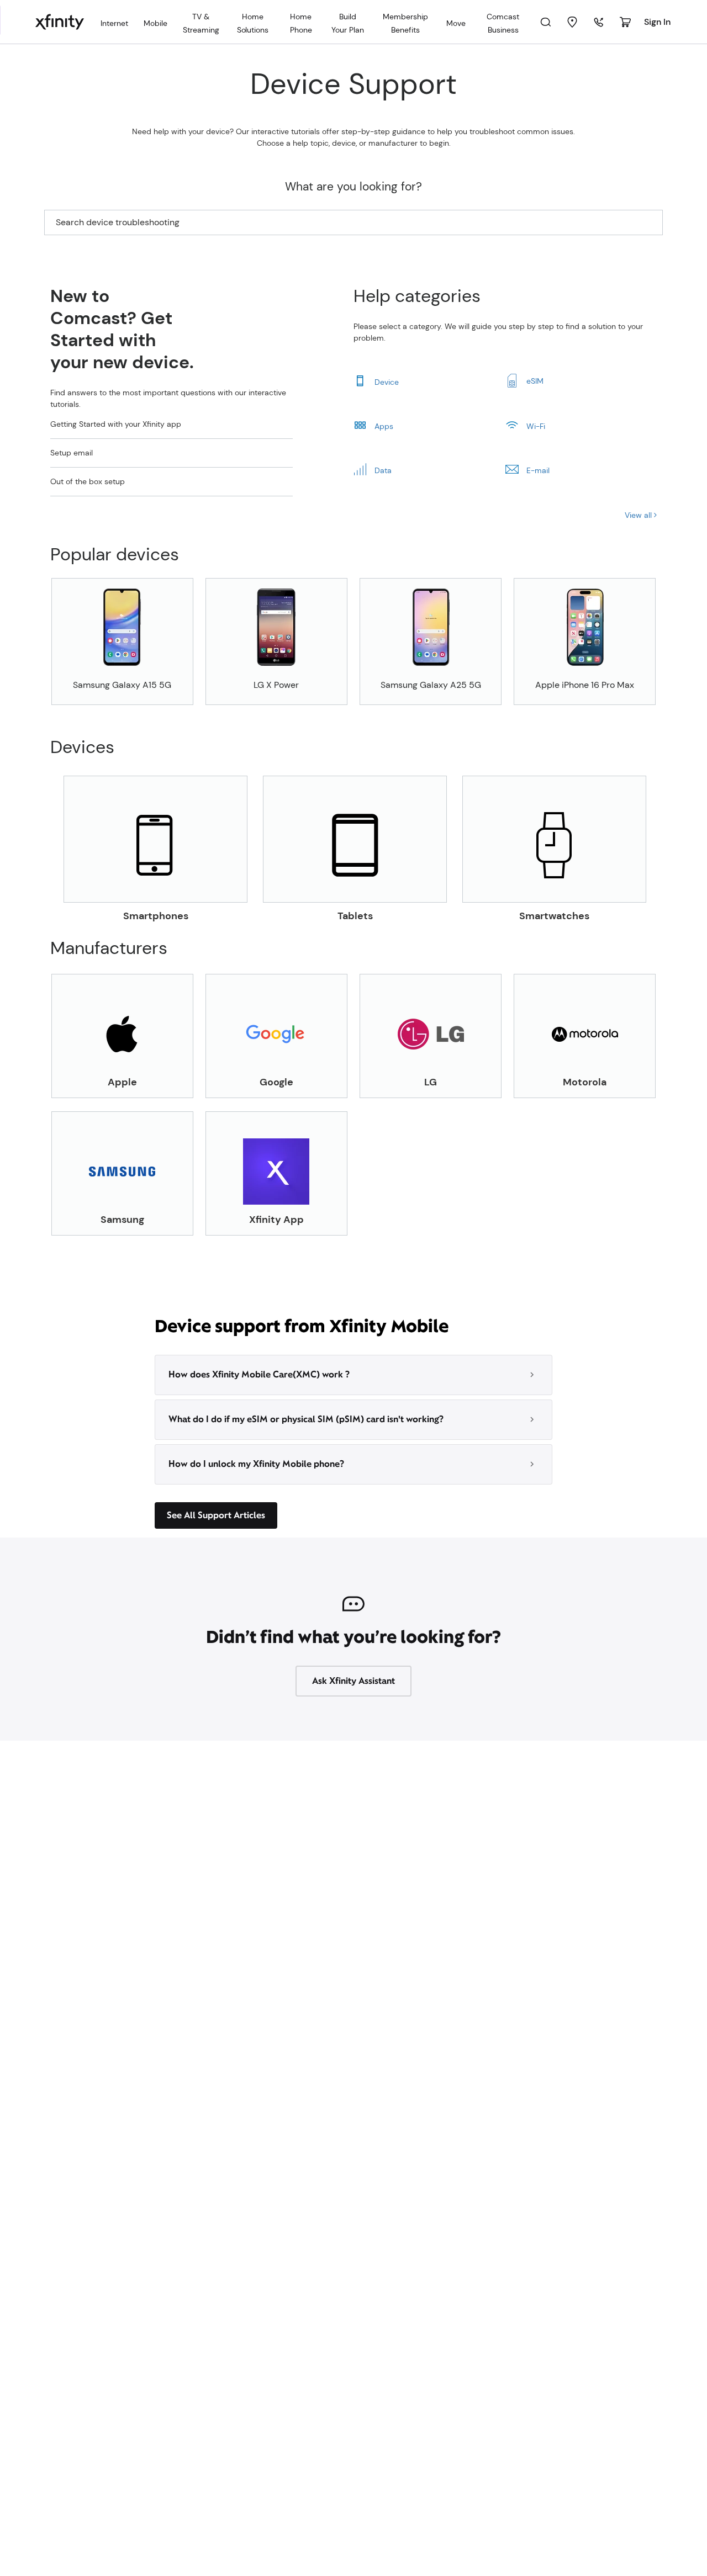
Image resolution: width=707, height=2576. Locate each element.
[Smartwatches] (554, 839)
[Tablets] (355, 839)
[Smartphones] (155, 839)
